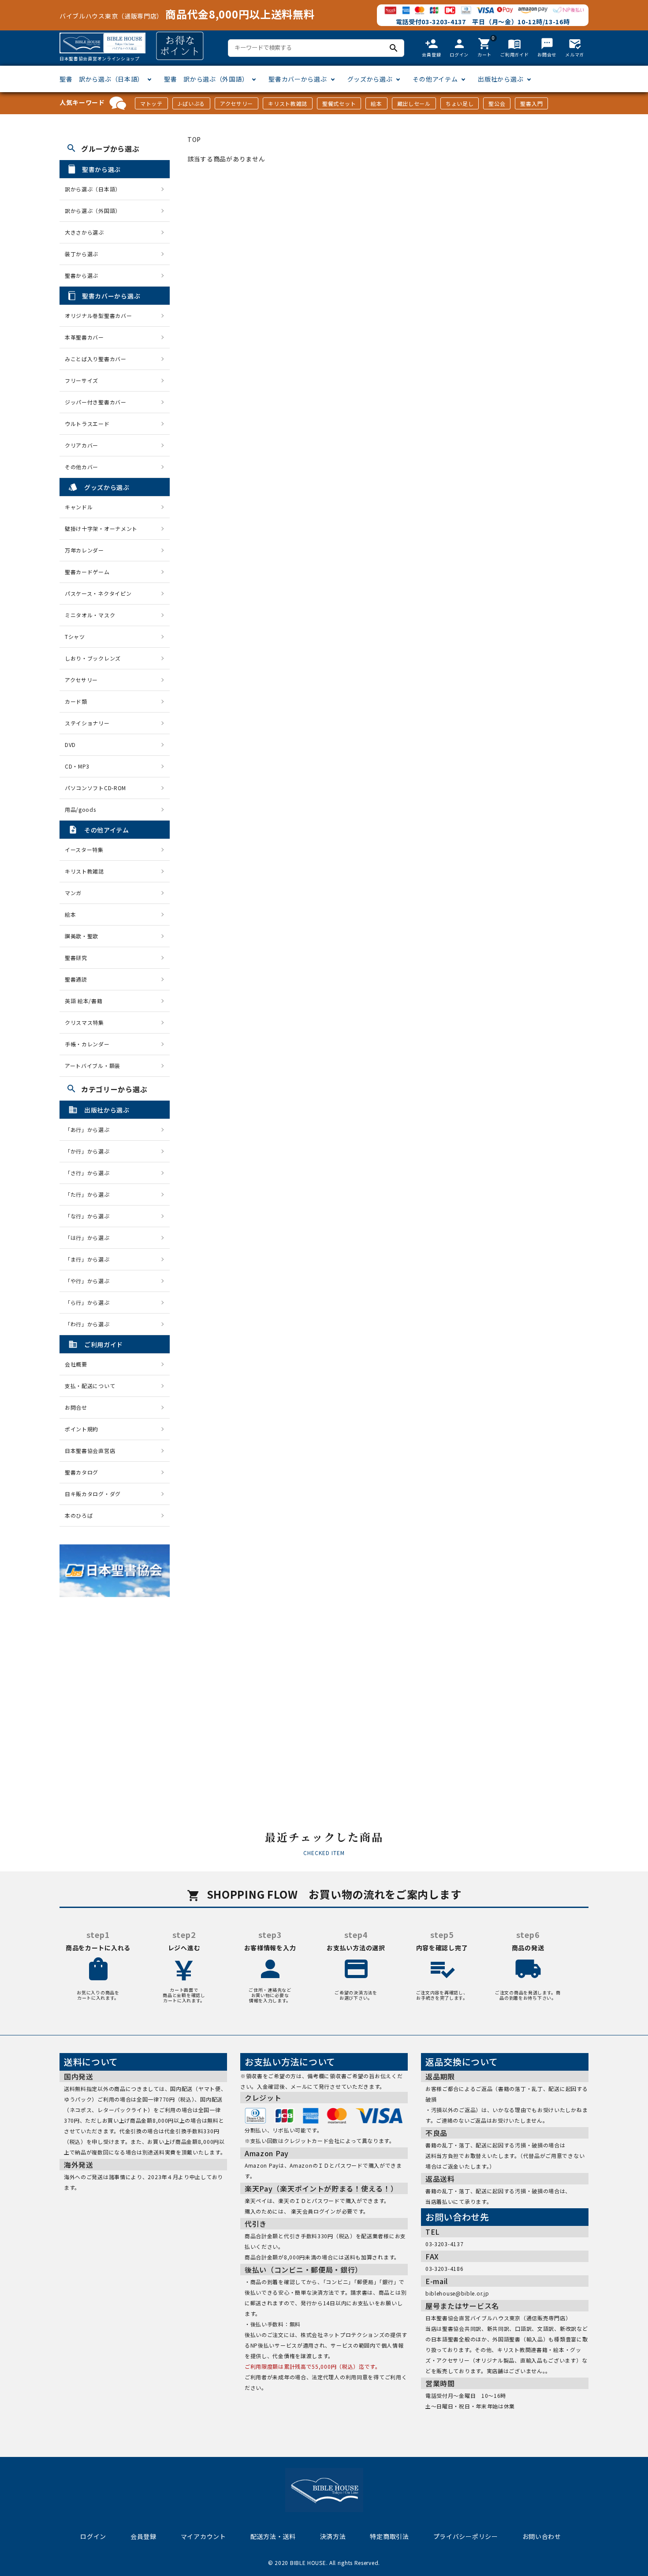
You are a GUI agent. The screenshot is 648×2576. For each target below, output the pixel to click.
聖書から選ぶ (82, 275)
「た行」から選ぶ (90, 1194)
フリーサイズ (82, 380)
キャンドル (79, 507)
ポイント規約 (82, 1429)
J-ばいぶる (191, 103)
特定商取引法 (389, 2536)
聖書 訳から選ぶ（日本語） (102, 79)
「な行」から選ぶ (90, 1216)
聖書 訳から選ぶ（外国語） (206, 79)
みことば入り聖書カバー (96, 359)
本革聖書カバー (84, 337)
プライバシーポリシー (466, 2536)
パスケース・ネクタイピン (98, 593)
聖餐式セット (339, 103)
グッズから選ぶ (370, 79)
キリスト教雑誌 (288, 103)
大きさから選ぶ (84, 232)
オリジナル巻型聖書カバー (98, 315)
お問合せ (76, 1407)
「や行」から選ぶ (90, 1281)
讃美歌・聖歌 (82, 936)
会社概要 (76, 1364)
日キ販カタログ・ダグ (93, 1494)
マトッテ (151, 103)
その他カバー (82, 467)
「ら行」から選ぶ (90, 1302)
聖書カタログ (82, 1472)
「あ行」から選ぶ (90, 1129)
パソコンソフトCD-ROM (95, 788)
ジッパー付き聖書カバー (96, 402)
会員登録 (143, 2536)
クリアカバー (82, 445)
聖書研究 (76, 958)
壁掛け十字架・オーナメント (101, 528)
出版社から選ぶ (501, 79)
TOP (194, 139)
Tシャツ (75, 637)
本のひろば (79, 1515)
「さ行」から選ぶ (90, 1173)
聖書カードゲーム (87, 572)
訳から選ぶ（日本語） (93, 189)
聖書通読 (76, 979)
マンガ (73, 893)
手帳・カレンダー (87, 1044)
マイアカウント (203, 2536)
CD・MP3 (77, 766)
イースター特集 (84, 849)
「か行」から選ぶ (90, 1151)
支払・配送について (90, 1386)
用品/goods (80, 809)
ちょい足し (460, 103)
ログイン (93, 2536)
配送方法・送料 (273, 2536)
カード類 (76, 701)
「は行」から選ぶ (90, 1238)
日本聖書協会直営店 (90, 1450)
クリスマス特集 (84, 1022)
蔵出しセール (414, 103)
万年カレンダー (84, 550)
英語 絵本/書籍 (84, 1001)
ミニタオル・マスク (90, 615)
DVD (70, 745)
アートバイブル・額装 (93, 1066)
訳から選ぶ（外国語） (93, 211)
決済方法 (333, 2536)
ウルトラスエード (87, 424)
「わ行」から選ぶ (90, 1324)
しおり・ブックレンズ (93, 658)
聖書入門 (531, 103)
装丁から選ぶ (82, 254)
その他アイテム (435, 79)
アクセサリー (236, 103)
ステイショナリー (87, 723)
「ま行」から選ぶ (90, 1259)
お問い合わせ (542, 2536)
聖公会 (497, 103)
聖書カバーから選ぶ (298, 79)
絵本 (376, 103)
